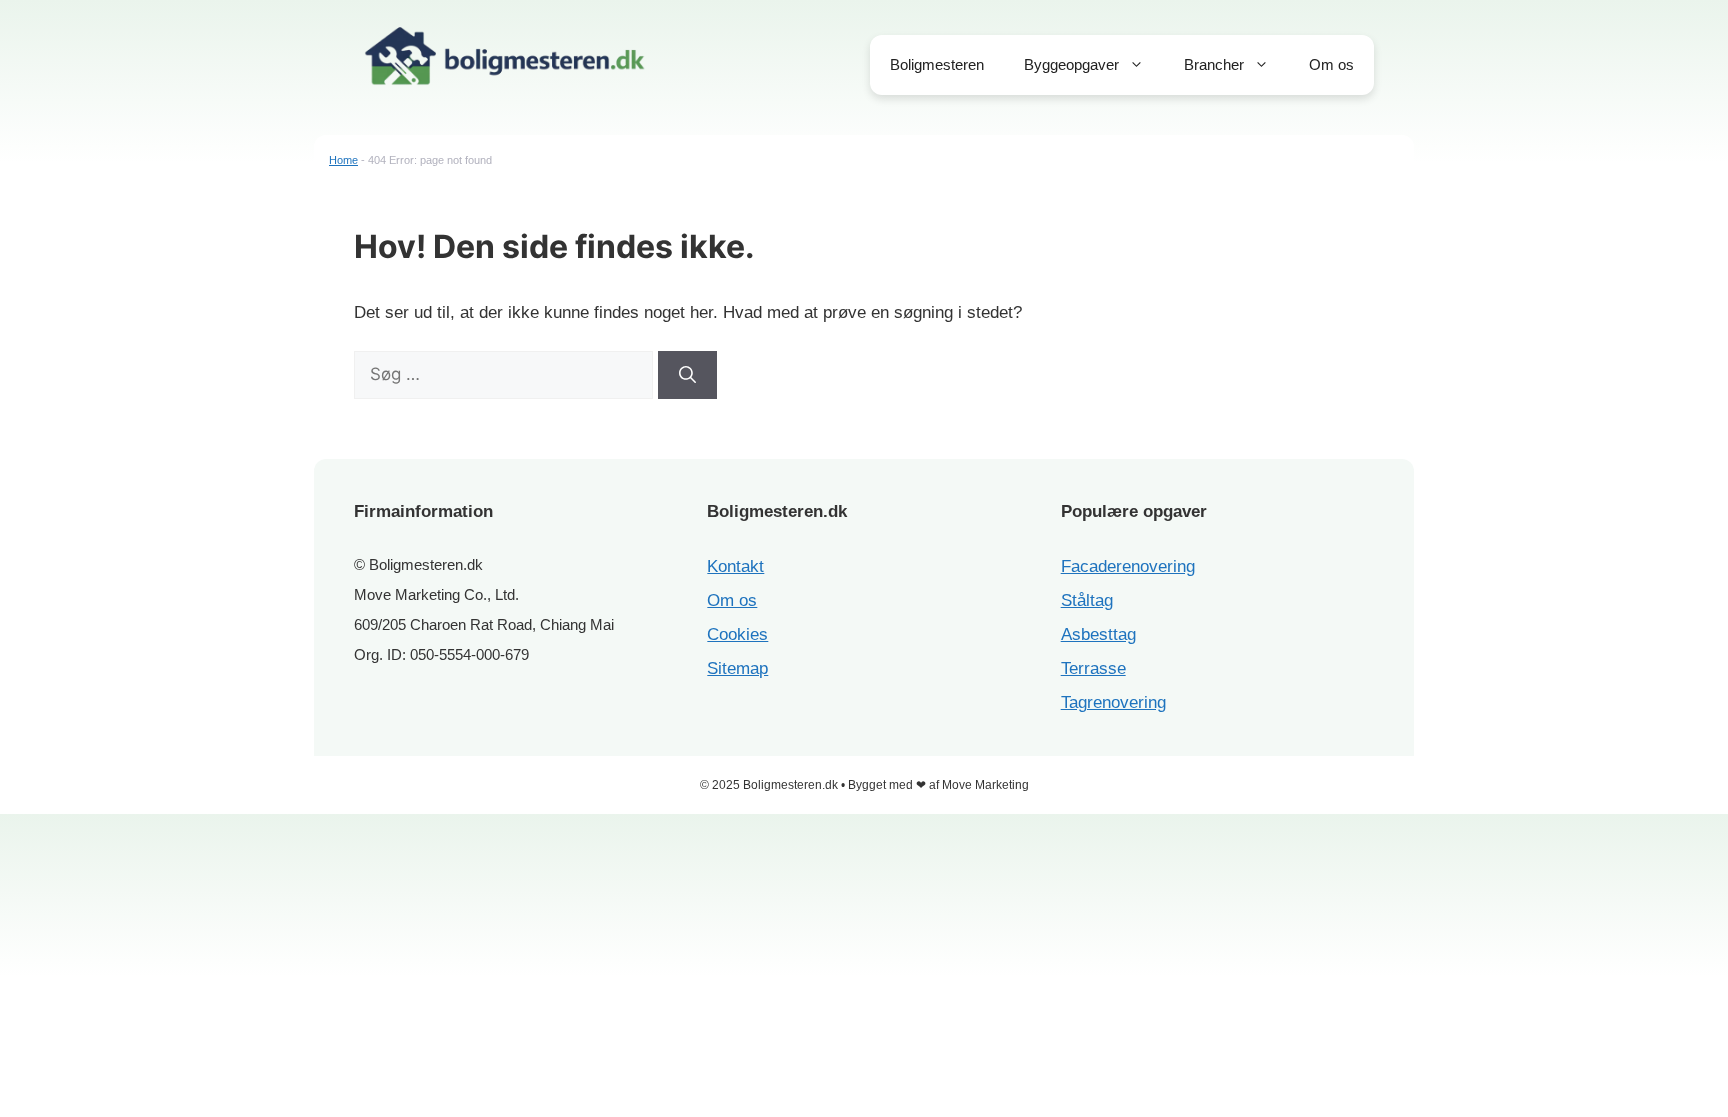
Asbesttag (1098, 634)
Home (343, 160)
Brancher (1214, 64)
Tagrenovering (1113, 702)
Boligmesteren (937, 64)
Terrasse (1093, 668)
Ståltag (1087, 600)
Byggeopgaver (1071, 64)
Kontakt (735, 566)
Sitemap (737, 668)
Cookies (737, 634)
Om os (1331, 64)
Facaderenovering (1128, 566)
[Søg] (687, 375)
